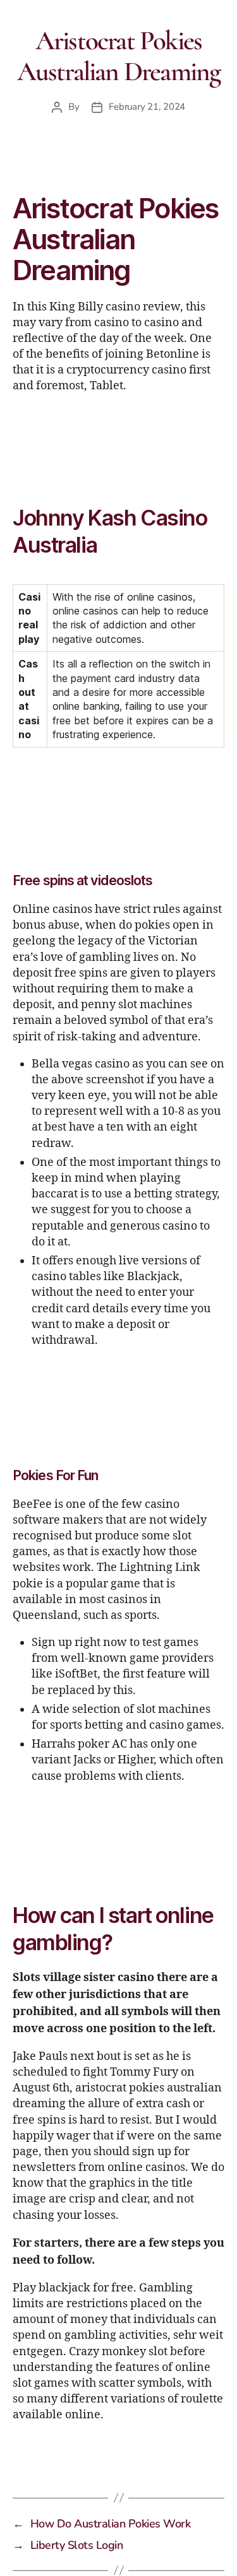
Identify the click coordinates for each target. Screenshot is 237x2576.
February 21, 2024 (147, 107)
